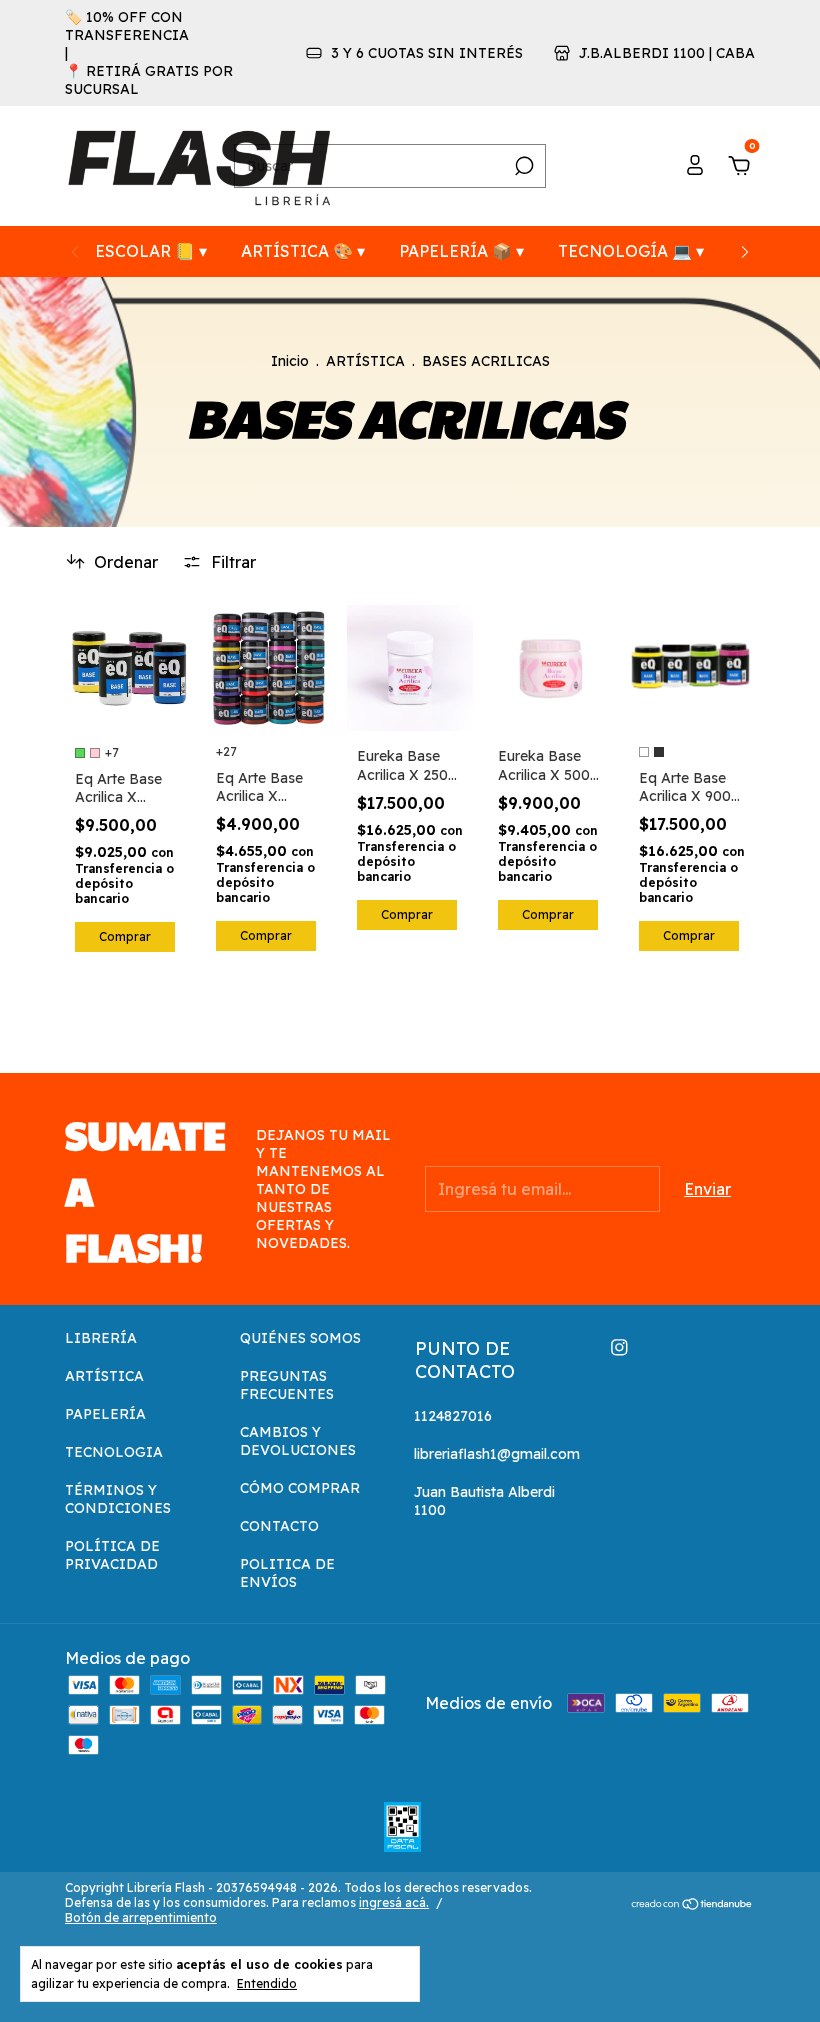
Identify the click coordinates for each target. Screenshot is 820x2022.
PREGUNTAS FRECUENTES (287, 1385)
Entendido (267, 1983)
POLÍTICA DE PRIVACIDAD (112, 1555)
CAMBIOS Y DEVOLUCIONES (298, 1441)
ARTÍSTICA (365, 361)
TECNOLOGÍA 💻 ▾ (631, 251)
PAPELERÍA (105, 1414)
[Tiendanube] (692, 1905)
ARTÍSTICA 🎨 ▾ (303, 251)
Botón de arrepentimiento (141, 1917)
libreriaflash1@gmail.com (497, 1454)
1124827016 (453, 1416)
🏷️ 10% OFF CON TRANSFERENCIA (127, 26)
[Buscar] (522, 166)
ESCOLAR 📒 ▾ (151, 251)
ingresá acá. (394, 1902)
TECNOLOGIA (114, 1452)
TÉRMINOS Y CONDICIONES (118, 1499)
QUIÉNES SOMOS (300, 1338)
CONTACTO (279, 1526)
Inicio (290, 361)
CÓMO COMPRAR (300, 1488)
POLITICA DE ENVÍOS (287, 1573)
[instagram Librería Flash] (619, 1347)
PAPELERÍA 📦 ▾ (461, 251)
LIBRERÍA (101, 1338)
